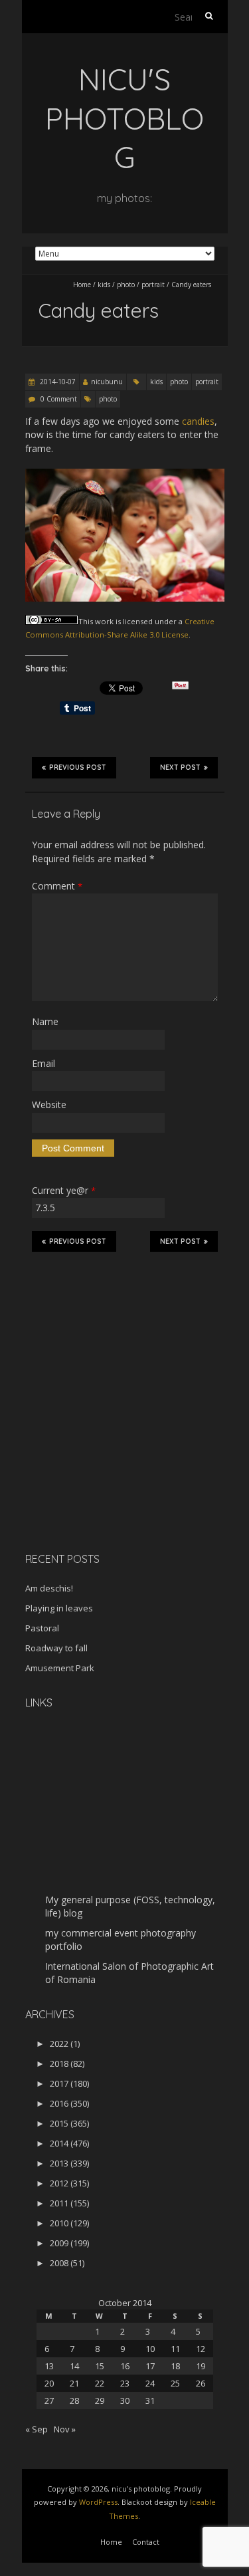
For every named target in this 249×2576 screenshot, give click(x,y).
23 (125, 2383)
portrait (153, 285)
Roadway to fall (56, 1648)
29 (100, 2400)
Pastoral (42, 1628)
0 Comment (59, 399)
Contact (146, 2542)
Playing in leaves (59, 1608)
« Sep (37, 2429)
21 (74, 2383)
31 (150, 2400)
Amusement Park (60, 1668)
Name (45, 1021)
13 (49, 2366)
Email (43, 1063)
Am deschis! (49, 1588)
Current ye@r (64, 1190)
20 (49, 2383)
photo (126, 285)
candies (198, 421)
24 (150, 2383)
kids (104, 285)
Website (49, 1105)
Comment (57, 886)
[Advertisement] (108, 1448)
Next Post (180, 767)
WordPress (98, 2502)
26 (201, 2383)
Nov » (65, 2429)
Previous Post (78, 767)
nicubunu (107, 382)
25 (175, 2383)
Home (82, 285)
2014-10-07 (57, 382)
